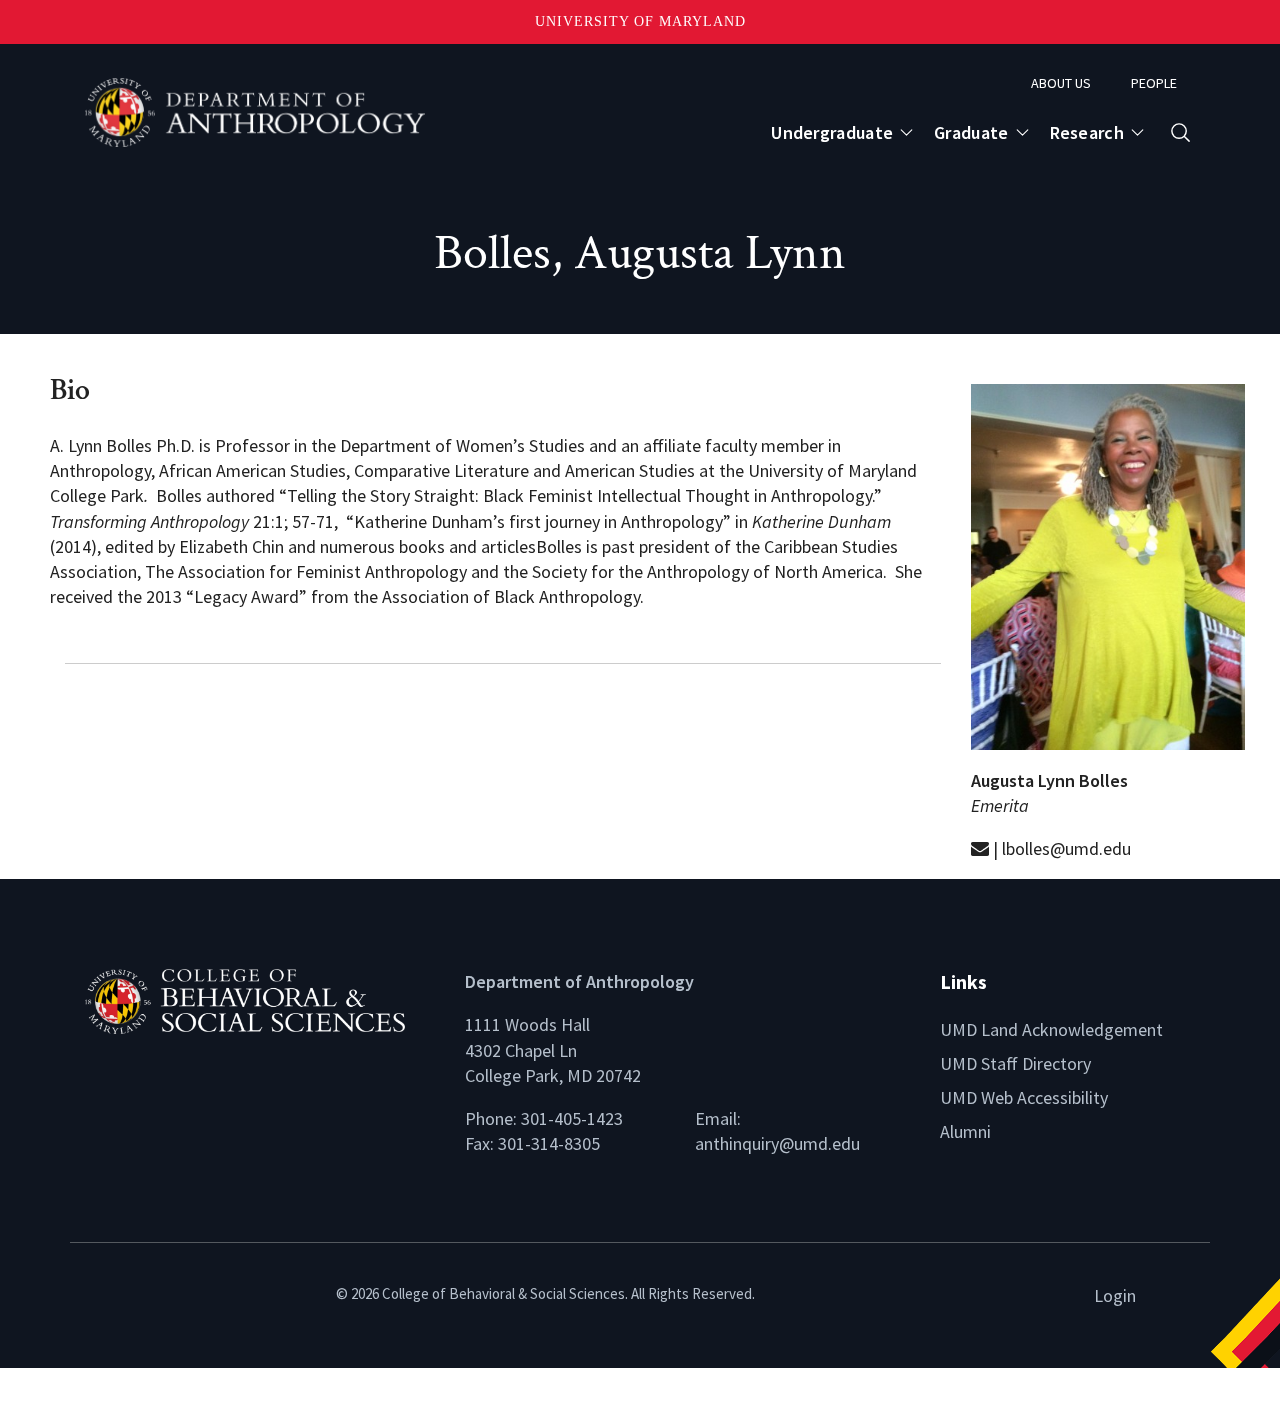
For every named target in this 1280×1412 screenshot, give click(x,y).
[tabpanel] (503, 739)
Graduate (971, 132)
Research (1087, 132)
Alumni (965, 1131)
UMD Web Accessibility (1024, 1097)
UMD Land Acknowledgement (1051, 1029)
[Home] (260, 999)
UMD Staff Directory (1015, 1063)
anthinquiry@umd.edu (777, 1143)
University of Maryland (640, 21)
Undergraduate (832, 132)
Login (1115, 1295)
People (1154, 83)
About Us (1061, 83)
